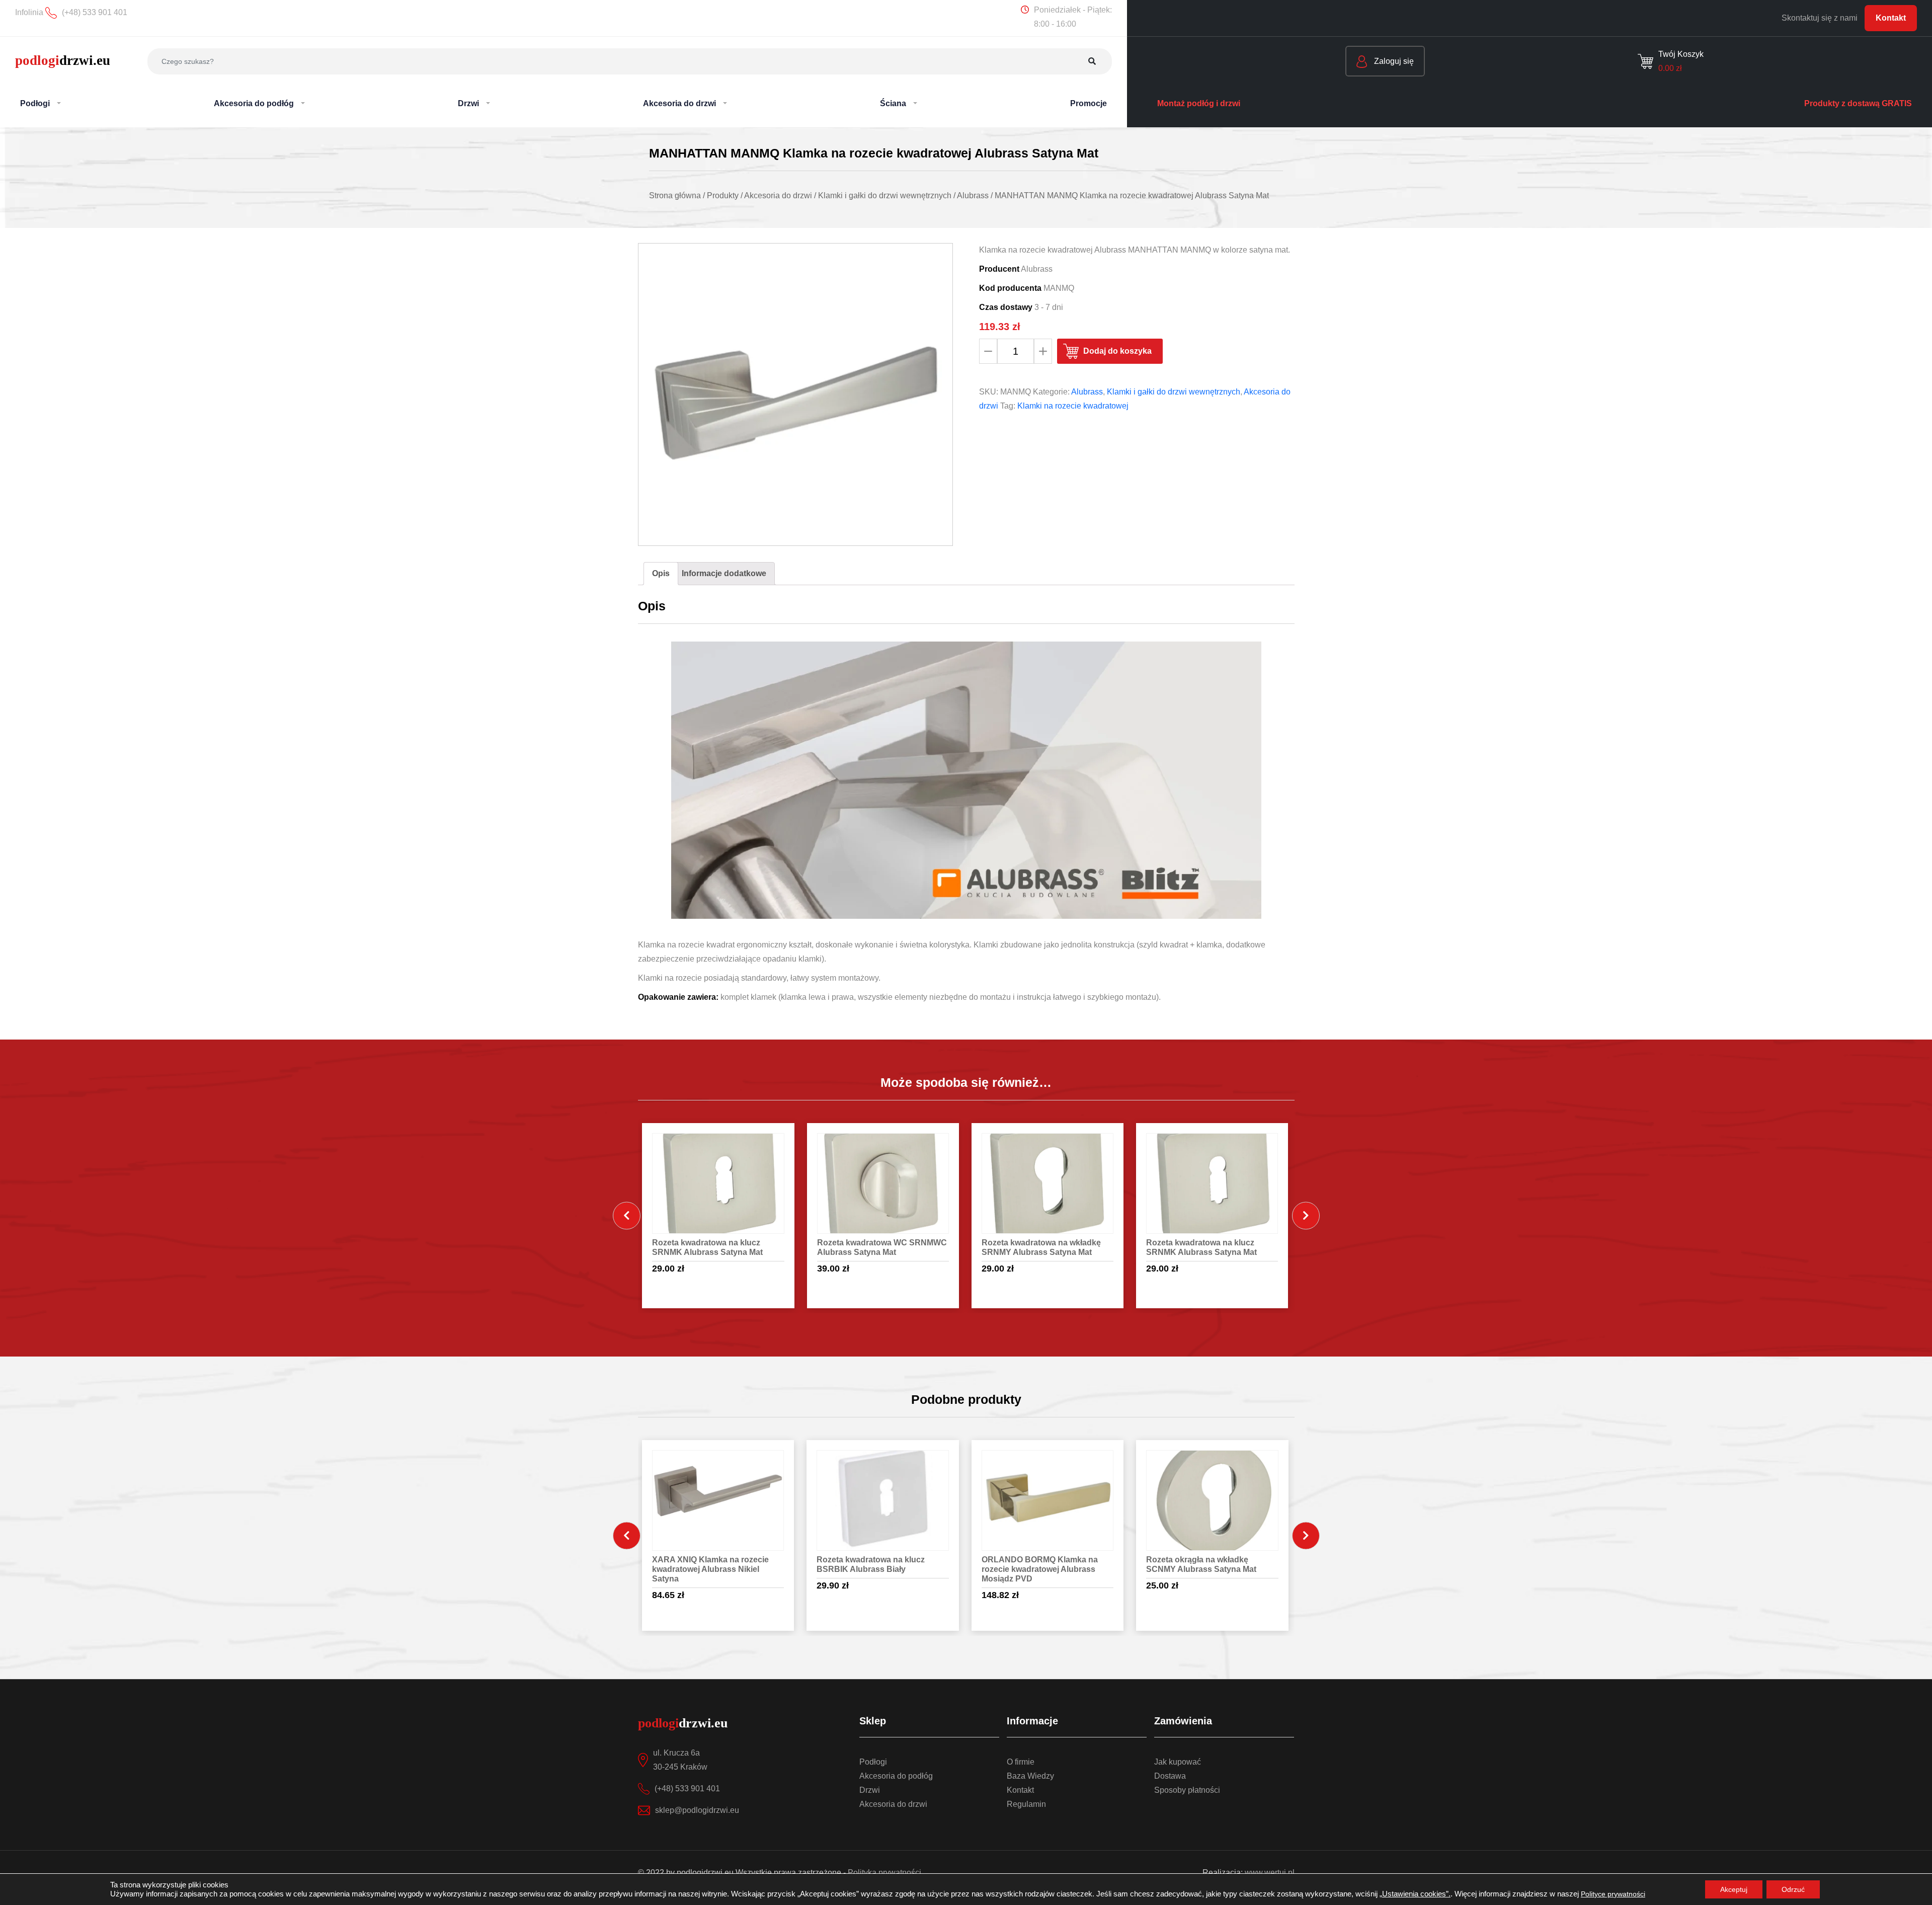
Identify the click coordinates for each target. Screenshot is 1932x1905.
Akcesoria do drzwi (893, 1804)
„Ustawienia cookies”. (1415, 1894)
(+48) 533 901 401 (687, 1789)
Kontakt (1891, 18)
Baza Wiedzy (1030, 1776)
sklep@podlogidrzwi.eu (697, 1810)
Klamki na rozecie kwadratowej (1073, 406)
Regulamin (1026, 1804)
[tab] (661, 574)
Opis (661, 573)
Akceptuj (1734, 1889)
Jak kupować (1178, 1762)
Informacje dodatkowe (724, 573)
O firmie (1021, 1762)
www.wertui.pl (1270, 1873)
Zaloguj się (1393, 61)
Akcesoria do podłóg (896, 1776)
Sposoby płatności (1187, 1790)
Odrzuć (1793, 1889)
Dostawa (1170, 1776)
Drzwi (870, 1790)
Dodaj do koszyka (1117, 351)
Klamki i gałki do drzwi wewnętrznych (1174, 392)
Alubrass (1087, 392)
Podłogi (873, 1762)
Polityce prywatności (1613, 1894)
